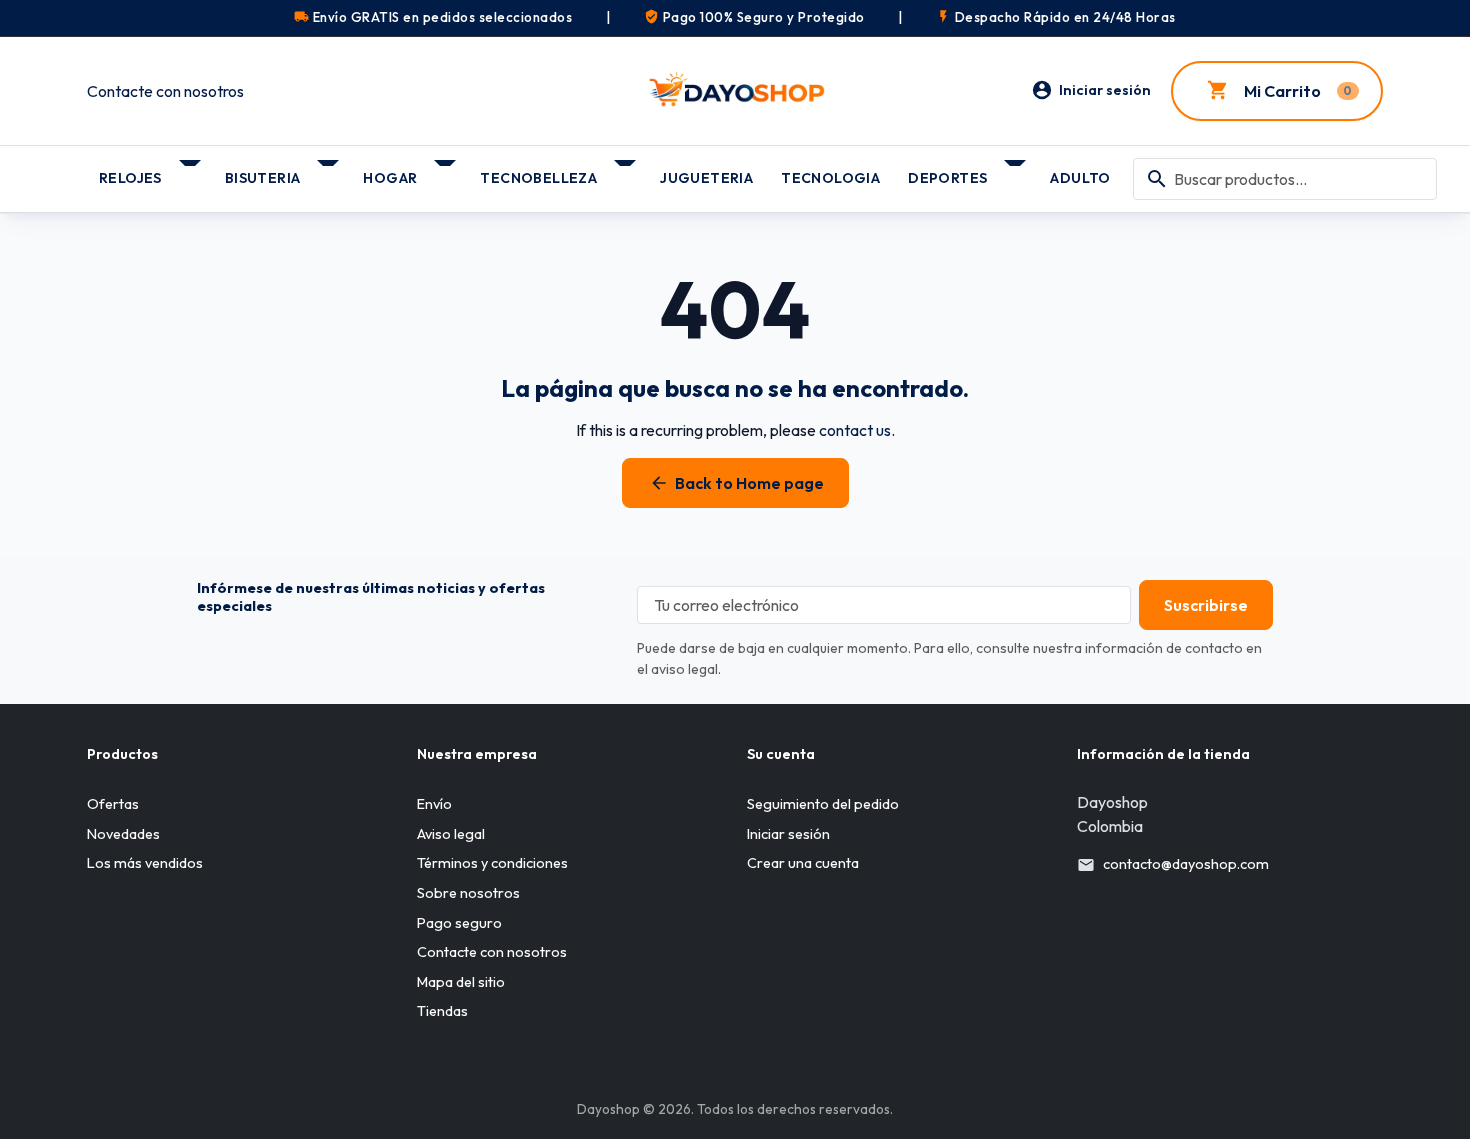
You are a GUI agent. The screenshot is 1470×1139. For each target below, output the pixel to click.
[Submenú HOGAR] (446, 171)
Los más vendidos (145, 863)
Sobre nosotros (468, 893)
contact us (855, 430)
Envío (434, 804)
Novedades (123, 834)
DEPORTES (947, 178)
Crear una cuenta (803, 863)
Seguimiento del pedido (823, 804)
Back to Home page (736, 483)
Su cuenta (781, 754)
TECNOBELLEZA (538, 178)
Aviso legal (451, 834)
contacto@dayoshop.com (1186, 864)
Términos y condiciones (492, 863)
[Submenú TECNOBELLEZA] (626, 171)
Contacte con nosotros (165, 91)
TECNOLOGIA (830, 178)
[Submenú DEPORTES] (1016, 171)
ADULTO (1080, 178)
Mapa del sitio (461, 982)
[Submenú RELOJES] (191, 171)
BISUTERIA (263, 178)
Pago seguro (459, 923)
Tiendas (442, 1011)
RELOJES (130, 178)
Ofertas (113, 804)
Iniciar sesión (788, 834)
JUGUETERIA (706, 178)
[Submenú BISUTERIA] (329, 171)
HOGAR (390, 178)
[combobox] (1285, 179)
